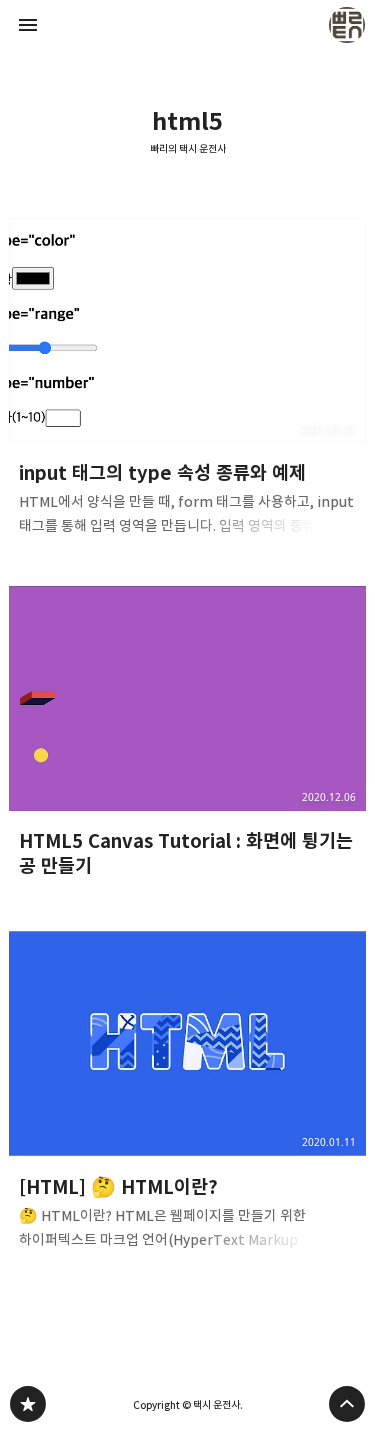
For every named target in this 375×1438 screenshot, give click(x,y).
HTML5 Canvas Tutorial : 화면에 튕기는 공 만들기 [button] (188, 739)
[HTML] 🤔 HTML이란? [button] (188, 1096)
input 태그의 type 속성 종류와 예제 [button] (188, 383)
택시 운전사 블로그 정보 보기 (347, 25)
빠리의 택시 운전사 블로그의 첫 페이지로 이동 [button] (188, 25)
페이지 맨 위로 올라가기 (347, 1404)
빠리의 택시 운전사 (188, 149)
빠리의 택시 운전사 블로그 (28, 1404)
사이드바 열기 (28, 25)
